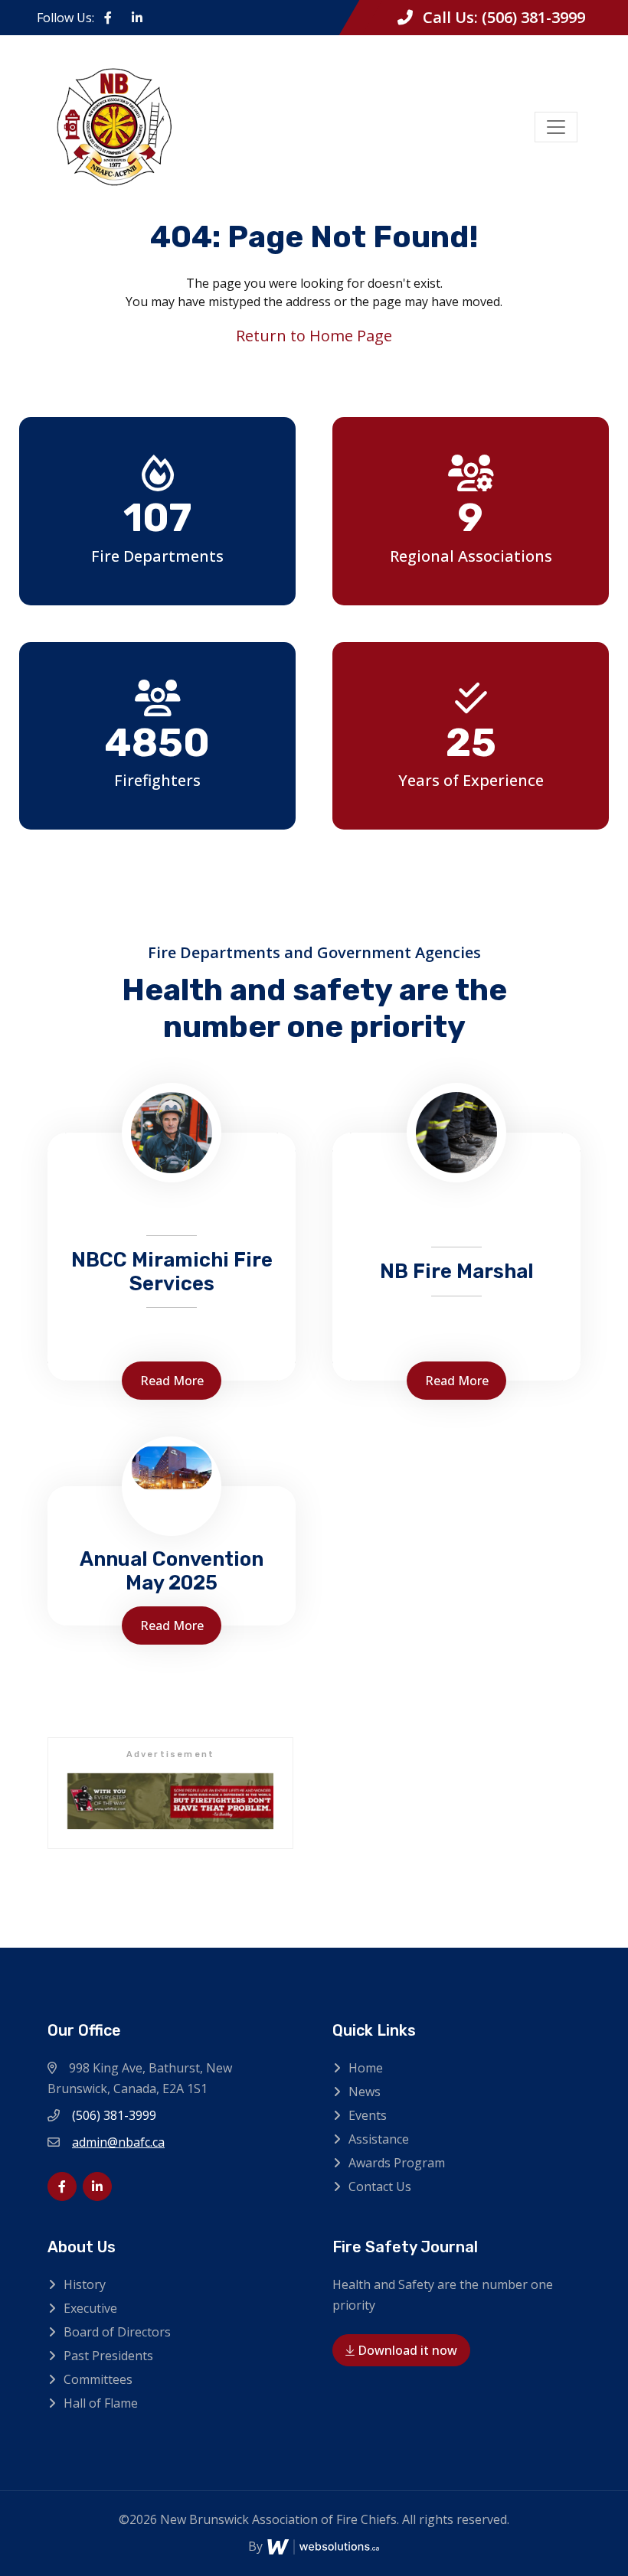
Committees (98, 2379)
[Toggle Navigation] (556, 127)
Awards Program (397, 2163)
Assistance (379, 2139)
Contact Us (380, 2186)
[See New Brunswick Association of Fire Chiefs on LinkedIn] (137, 18)
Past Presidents (108, 2356)
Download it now (406, 2350)
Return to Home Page (314, 336)
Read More (172, 1381)
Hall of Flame (101, 2403)
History (85, 2284)
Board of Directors (117, 2332)
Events (368, 2115)
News (365, 2092)
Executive (90, 2308)
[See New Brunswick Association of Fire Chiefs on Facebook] (108, 18)
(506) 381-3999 (533, 17)
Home (366, 2068)
